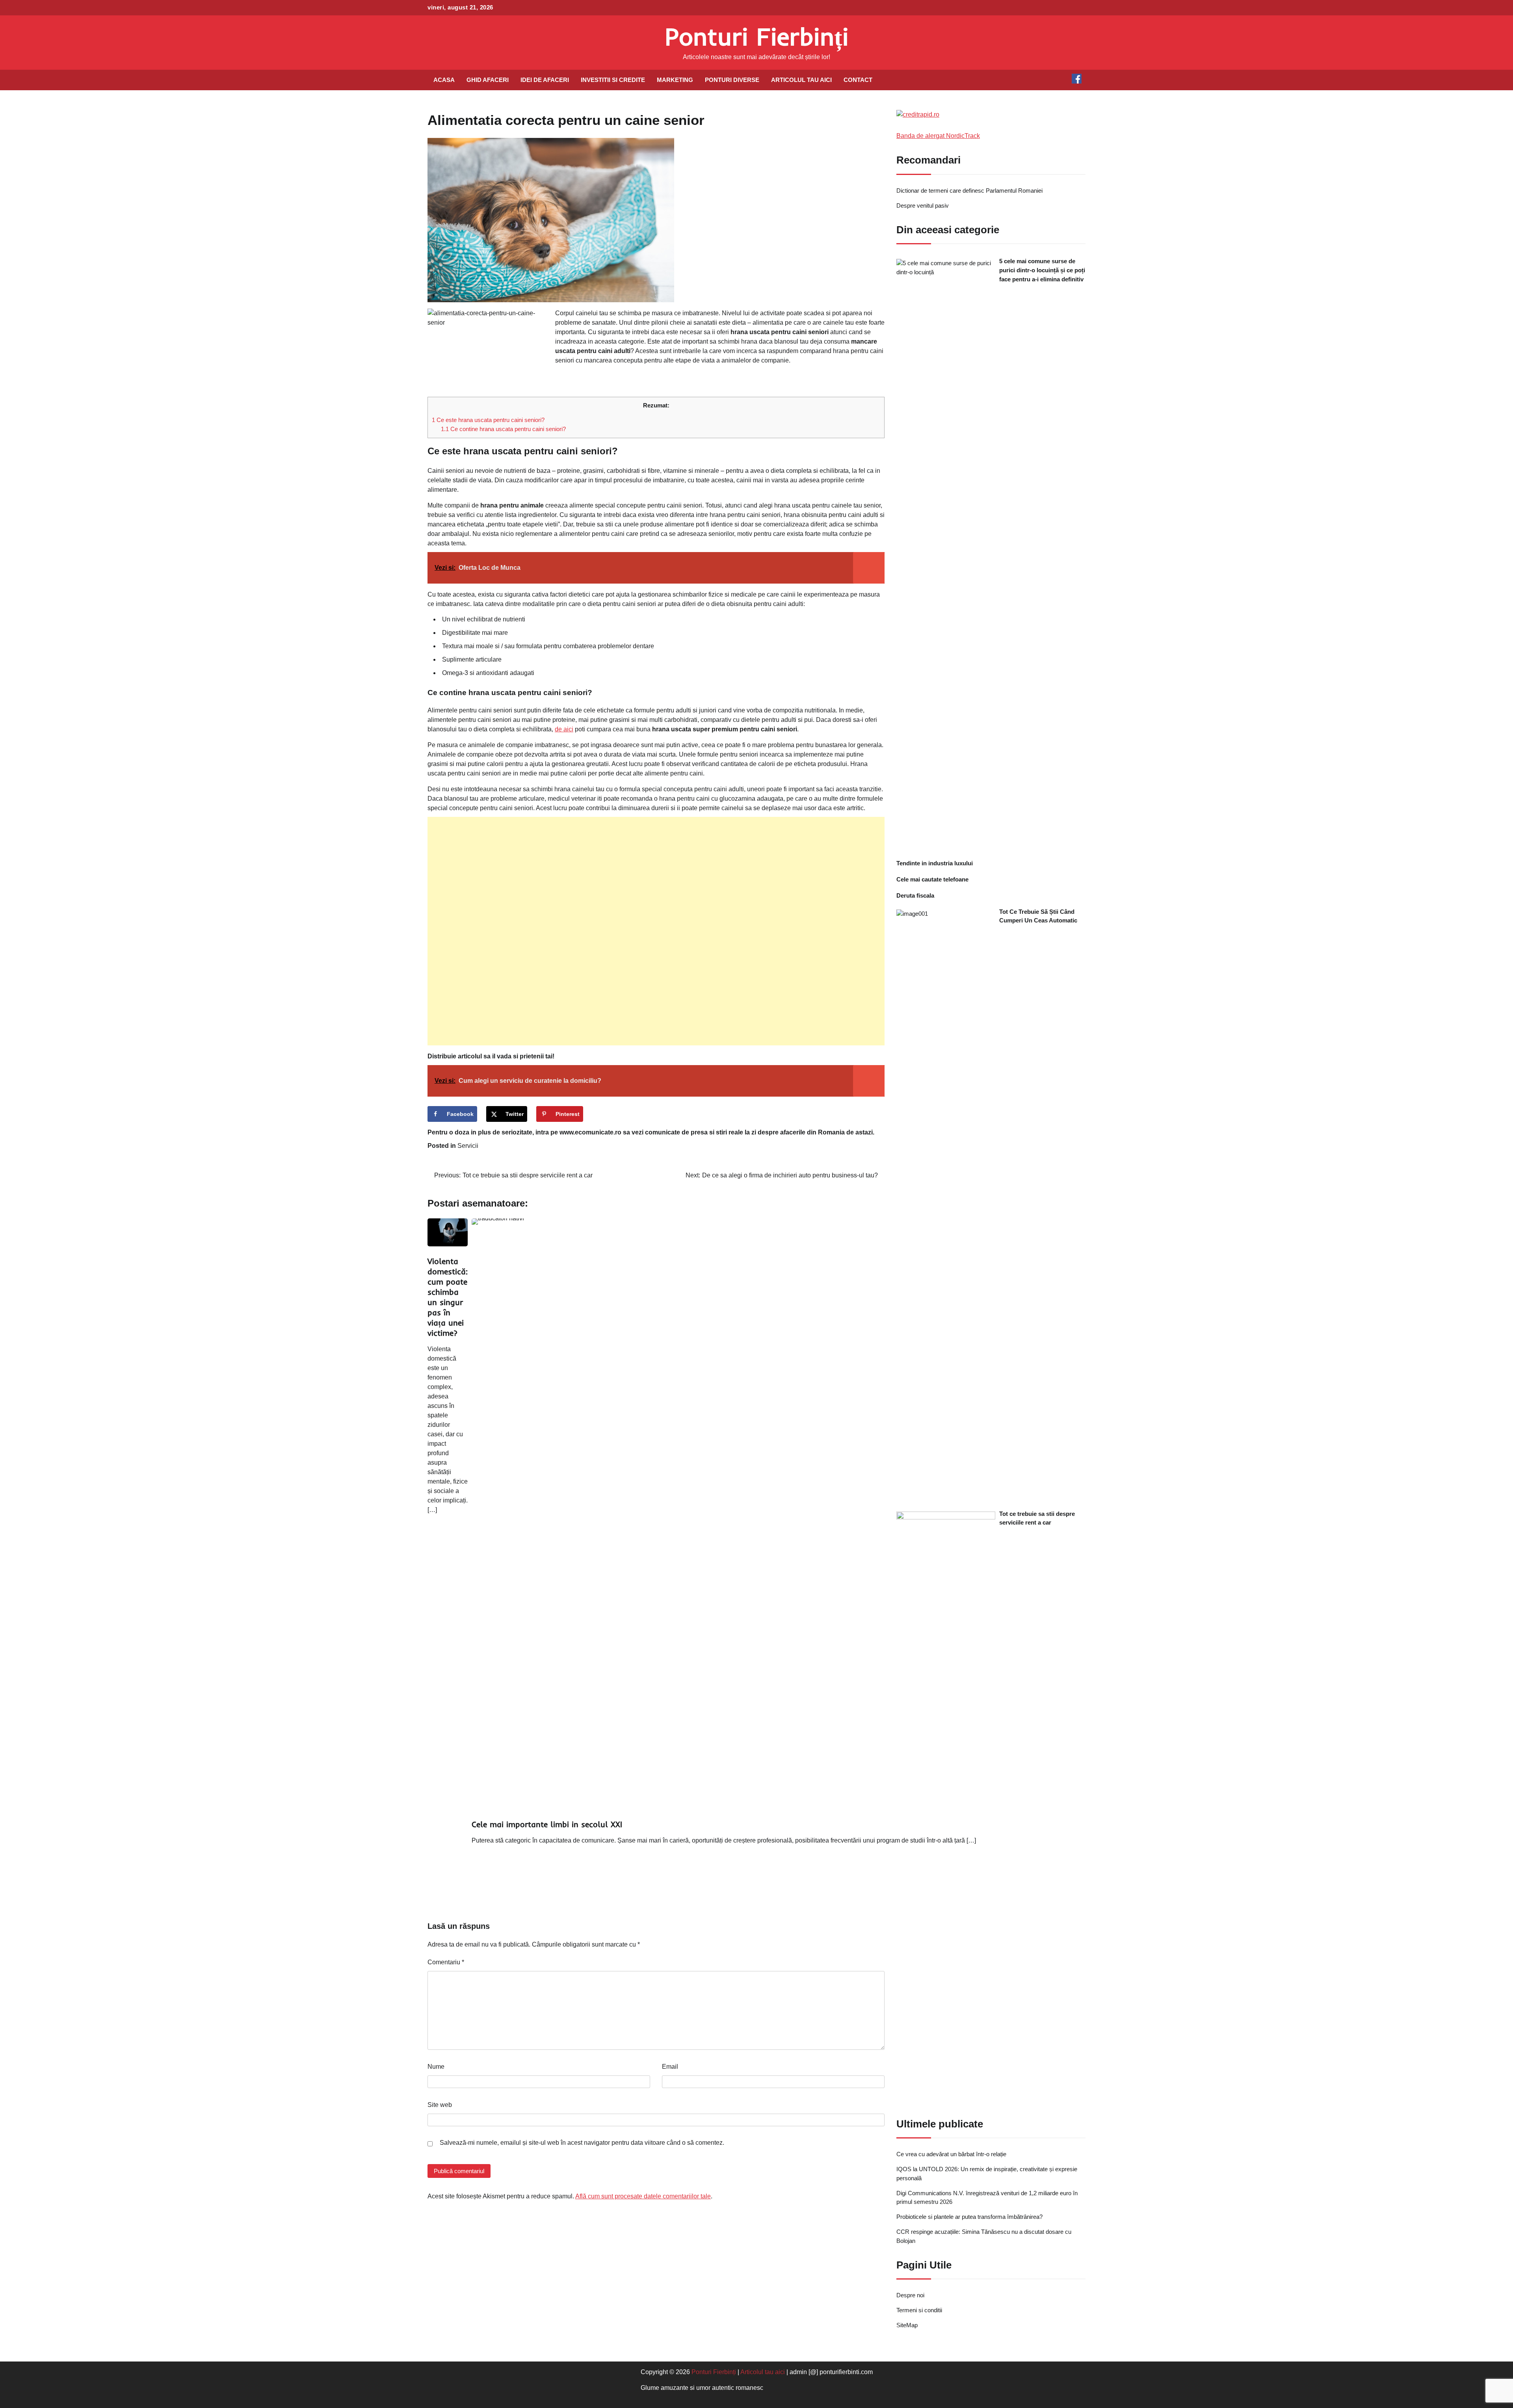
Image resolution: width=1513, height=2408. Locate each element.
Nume (436, 2067)
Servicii (468, 1146)
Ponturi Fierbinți (757, 36)
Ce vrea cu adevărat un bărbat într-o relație (951, 2154)
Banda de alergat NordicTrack (938, 136)
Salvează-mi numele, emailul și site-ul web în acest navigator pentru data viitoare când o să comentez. (582, 2143)
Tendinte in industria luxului (935, 863)
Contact (858, 80)
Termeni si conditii (919, 2310)
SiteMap (907, 2325)
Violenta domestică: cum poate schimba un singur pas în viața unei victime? (448, 1297)
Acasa (444, 80)
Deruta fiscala (915, 895)
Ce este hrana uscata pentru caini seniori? (488, 420)
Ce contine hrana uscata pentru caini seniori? (503, 429)
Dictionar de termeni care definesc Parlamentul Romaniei (969, 191)
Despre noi (910, 2295)
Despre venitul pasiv (923, 205)
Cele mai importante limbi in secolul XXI (547, 1824)
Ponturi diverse (732, 80)
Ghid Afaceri (488, 80)
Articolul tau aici (801, 80)
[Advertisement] (656, 931)
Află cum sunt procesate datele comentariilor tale (643, 2196)
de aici (564, 729)
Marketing (675, 80)
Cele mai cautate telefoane (932, 879)
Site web (440, 2105)
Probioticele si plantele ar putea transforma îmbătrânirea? (969, 2217)
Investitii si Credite (613, 80)
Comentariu (446, 1962)
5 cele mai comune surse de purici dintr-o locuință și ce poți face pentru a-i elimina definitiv (1042, 270)
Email (670, 2067)
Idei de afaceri (545, 80)
